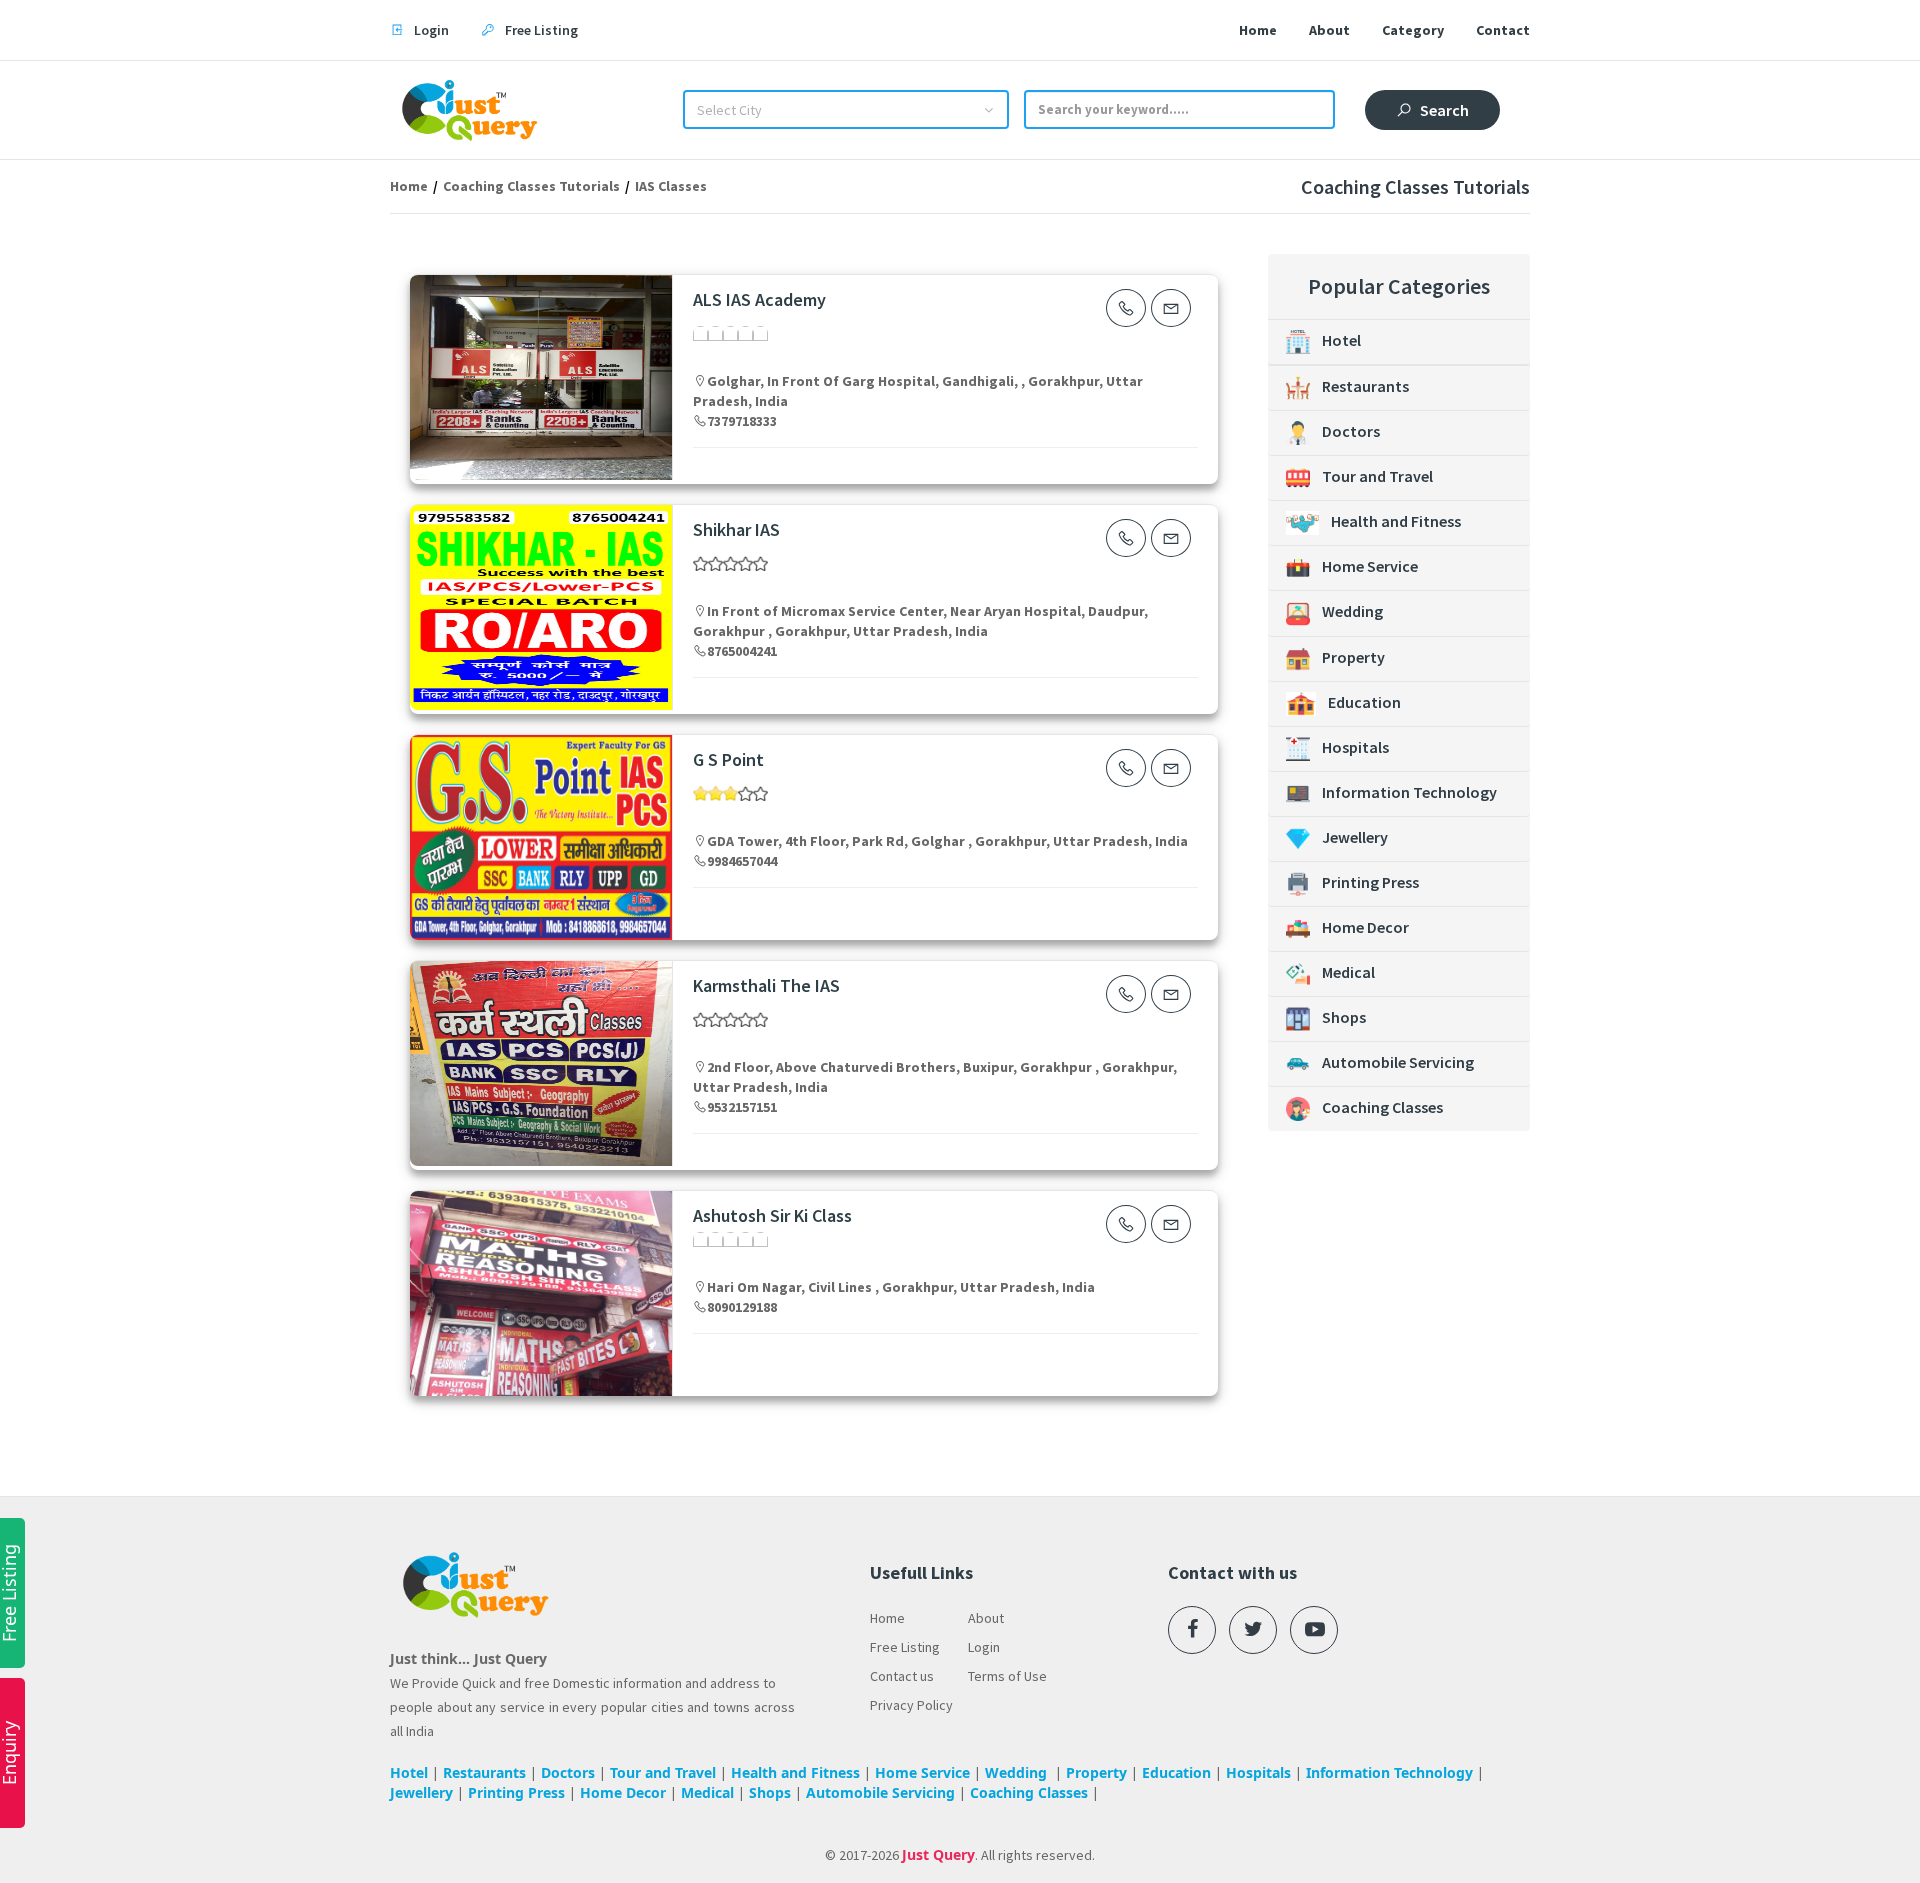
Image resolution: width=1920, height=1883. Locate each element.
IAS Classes (671, 186)
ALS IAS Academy (759, 299)
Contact (1503, 30)
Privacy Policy (911, 1705)
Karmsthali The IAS (766, 985)
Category (1413, 30)
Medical (1348, 972)
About (1329, 30)
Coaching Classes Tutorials (531, 186)
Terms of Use (1007, 1676)
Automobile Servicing (1398, 1062)
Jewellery (1355, 837)
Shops (1344, 1017)
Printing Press (1370, 882)
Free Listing (905, 1647)
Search (1444, 110)
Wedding (1352, 611)
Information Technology (1409, 792)
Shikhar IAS (736, 529)
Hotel (1341, 340)
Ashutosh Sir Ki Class (772, 1215)
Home (1258, 30)
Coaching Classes (1382, 1107)
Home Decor (1365, 927)
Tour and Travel (1377, 476)
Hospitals (1355, 747)
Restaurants (1365, 386)
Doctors (1351, 431)
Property (1353, 657)
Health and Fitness (1396, 521)
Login (984, 1647)
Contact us (902, 1676)
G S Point (728, 759)
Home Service (1370, 566)
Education (1364, 702)
